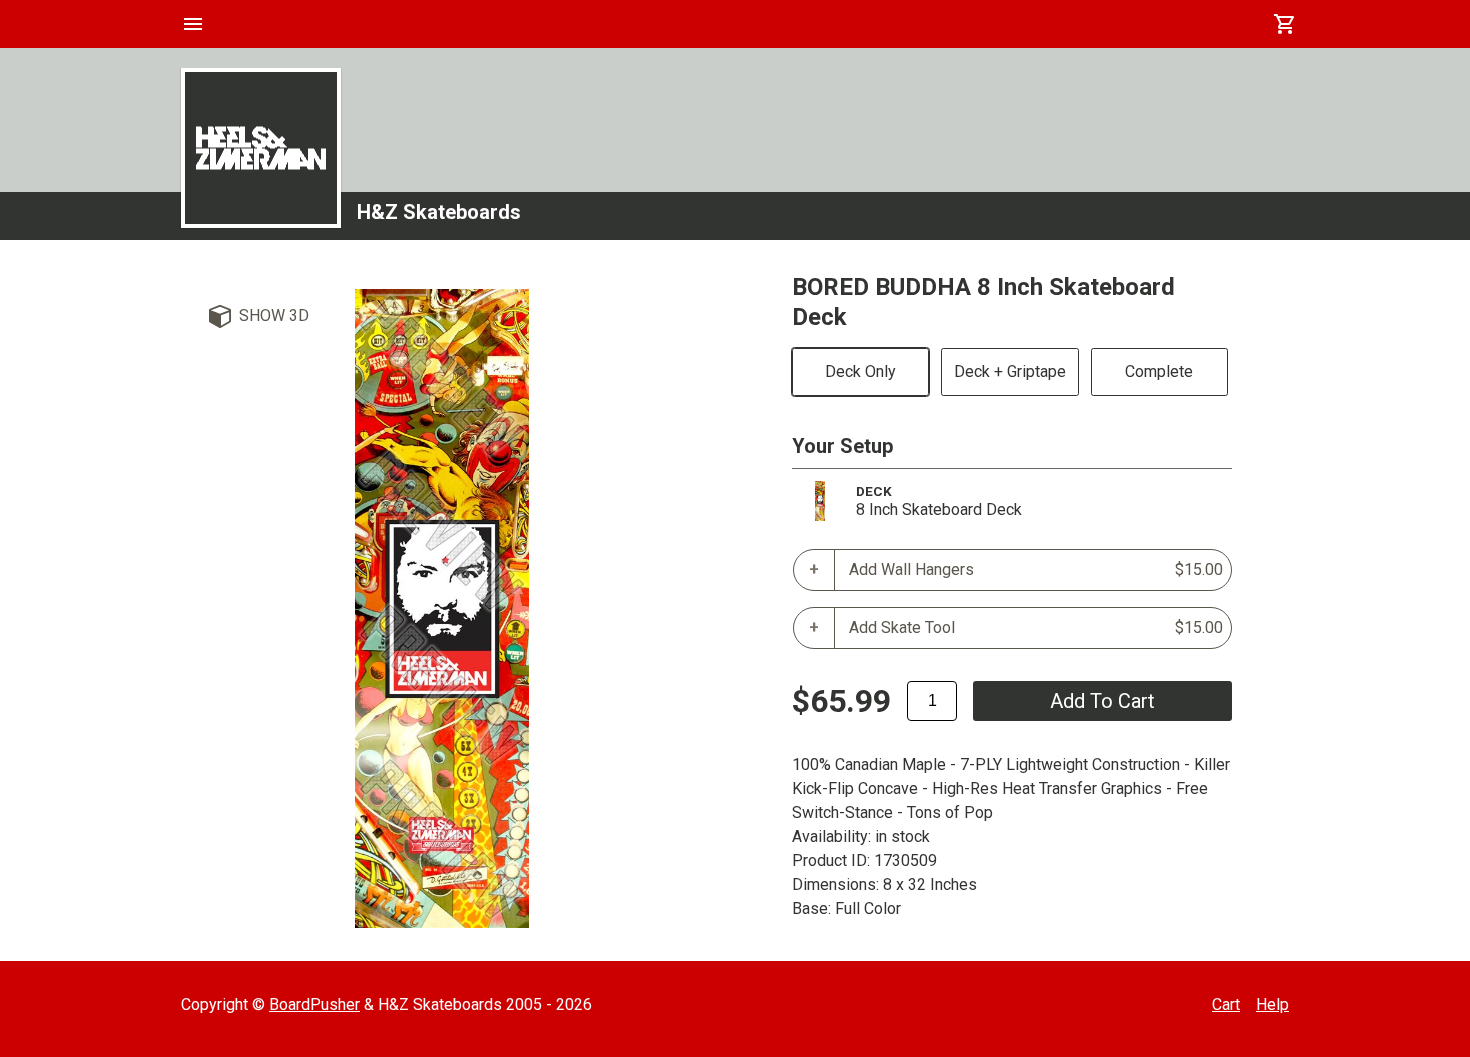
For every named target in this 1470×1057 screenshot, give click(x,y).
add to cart (1102, 701)
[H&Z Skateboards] (261, 148)
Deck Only (860, 371)
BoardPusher (314, 1004)
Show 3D (274, 315)
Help (1272, 1004)
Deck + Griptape (1010, 371)
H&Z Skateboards (439, 212)
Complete (1159, 371)
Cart (1226, 1004)
